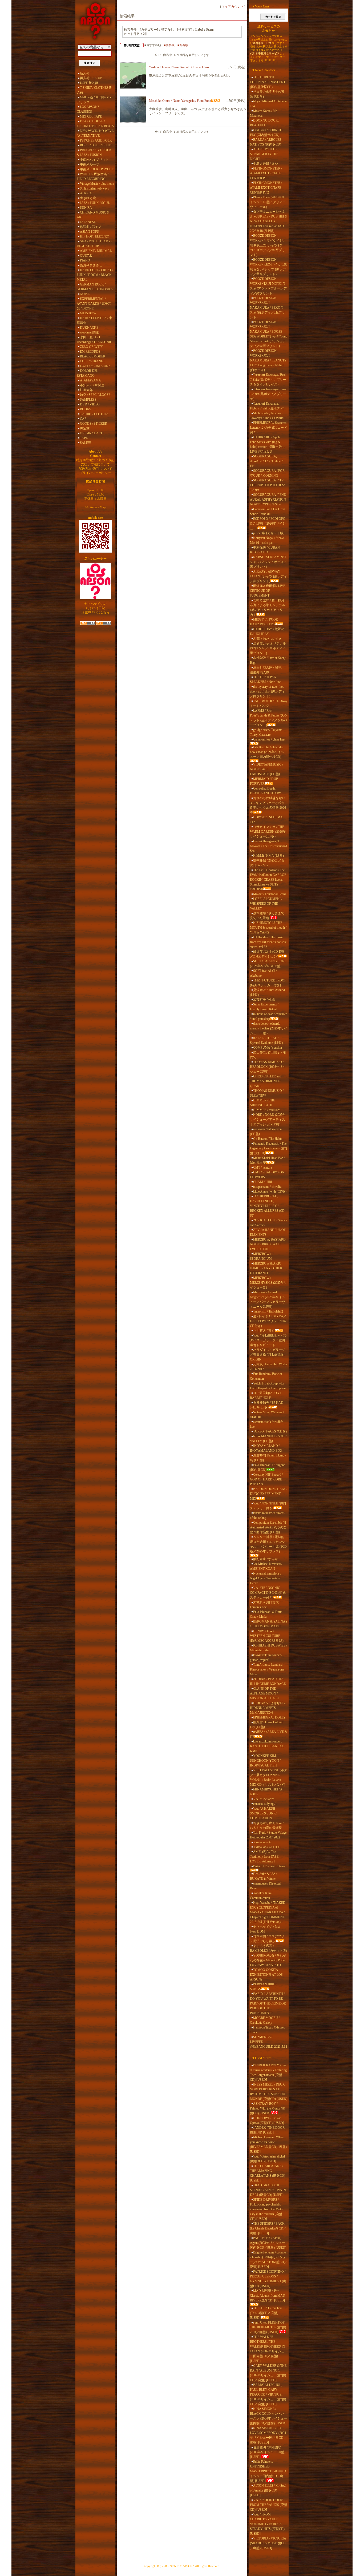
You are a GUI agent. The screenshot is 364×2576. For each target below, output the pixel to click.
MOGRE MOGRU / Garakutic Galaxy (265, 2020)
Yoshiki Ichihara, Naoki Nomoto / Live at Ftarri (179, 67)
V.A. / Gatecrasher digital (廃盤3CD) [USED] (267, 2159)
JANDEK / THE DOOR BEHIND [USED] (267, 2130)
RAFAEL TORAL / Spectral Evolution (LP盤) (266, 1040)
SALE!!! (86, 443)
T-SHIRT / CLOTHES (94, 414)
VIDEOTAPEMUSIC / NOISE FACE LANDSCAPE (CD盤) (266, 769)
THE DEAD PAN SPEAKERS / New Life (265, 679)
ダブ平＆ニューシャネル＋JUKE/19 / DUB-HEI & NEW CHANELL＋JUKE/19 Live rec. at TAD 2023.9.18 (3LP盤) (269, 221)
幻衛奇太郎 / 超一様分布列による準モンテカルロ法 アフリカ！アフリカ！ (268, 607)
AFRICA (86, 193)
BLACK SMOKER (93, 356)
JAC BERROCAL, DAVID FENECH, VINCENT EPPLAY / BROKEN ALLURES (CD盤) (267, 1206)
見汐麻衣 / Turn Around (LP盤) (267, 992)
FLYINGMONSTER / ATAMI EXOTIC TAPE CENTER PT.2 (266, 188)
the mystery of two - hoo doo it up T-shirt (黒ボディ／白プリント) (267, 691)
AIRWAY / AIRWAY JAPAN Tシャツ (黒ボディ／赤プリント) (268, 576)
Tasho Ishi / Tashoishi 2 (268, 1311)
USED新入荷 (89, 83)
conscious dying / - (265, 1804)
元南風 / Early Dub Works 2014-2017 (269, 1367)
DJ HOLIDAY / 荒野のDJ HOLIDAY (267, 631)
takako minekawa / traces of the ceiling (267, 1515)
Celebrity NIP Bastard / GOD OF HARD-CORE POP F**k (266, 1479)
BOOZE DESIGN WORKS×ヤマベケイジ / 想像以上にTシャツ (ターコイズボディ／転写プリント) (268, 245)
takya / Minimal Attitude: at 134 (269, 104)
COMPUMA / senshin (268, 1048)
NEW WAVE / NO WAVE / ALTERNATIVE (95, 133)
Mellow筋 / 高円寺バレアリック (94, 100)
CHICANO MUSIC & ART (93, 215)
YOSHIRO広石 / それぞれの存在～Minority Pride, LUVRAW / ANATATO (268, 1960)
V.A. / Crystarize (264, 1799)
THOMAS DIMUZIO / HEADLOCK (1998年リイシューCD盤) (268, 1067)
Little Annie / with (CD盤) (270, 1192)
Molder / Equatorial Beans (270, 894)
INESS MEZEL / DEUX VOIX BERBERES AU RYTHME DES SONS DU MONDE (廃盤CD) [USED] (269, 2092)
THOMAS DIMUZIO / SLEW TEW (267, 1093)
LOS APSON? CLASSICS (88, 109)
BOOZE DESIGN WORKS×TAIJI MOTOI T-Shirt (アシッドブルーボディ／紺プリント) (268, 286)
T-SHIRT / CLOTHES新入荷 (94, 90)
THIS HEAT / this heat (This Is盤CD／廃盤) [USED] (266, 2313)
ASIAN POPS (89, 232)
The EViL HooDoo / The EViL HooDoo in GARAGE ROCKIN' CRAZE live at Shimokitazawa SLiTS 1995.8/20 (268, 880)
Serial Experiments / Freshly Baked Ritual (264, 1007)
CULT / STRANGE (93, 361)
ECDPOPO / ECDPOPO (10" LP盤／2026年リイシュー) (268, 524)
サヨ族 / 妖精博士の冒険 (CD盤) (267, 94)
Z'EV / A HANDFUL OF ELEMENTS (268, 1232)
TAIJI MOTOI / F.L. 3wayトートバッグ (269, 703)
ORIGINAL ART (91, 433)
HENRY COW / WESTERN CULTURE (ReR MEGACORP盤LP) (267, 1636)
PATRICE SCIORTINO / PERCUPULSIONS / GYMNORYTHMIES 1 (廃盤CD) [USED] (268, 2279)
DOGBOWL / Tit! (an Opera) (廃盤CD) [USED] (267, 2120)
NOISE (85, 294)
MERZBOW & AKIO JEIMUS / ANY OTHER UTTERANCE (266, 1268)
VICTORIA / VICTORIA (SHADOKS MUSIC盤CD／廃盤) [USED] (268, 2543)
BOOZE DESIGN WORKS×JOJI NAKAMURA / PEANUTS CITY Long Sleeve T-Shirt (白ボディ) (268, 360)
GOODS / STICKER (94, 424)
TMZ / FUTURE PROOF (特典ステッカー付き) (268, 983)
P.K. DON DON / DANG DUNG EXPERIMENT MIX (268, 1494)
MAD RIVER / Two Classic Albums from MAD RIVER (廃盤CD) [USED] (268, 2296)
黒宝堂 (85, 428)
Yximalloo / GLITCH (267, 1847)
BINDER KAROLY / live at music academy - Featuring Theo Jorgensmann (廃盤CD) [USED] (268, 2072)
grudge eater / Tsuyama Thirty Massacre (266, 732)
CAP (83, 419)
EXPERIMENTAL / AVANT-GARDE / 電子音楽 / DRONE (94, 304)
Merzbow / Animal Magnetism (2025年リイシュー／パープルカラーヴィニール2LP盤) (268, 1299)
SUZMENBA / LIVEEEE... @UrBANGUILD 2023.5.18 (268, 2042)
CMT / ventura (262, 1168)
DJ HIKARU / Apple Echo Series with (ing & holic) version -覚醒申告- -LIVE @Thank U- (267, 444)
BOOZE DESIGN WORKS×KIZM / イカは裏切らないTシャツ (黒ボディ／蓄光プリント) (268, 267)
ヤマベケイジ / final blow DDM (265, 1929)
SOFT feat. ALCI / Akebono (263, 973)
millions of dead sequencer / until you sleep (268, 1016)
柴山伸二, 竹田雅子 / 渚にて (268, 1055)
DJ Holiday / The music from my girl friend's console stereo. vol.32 (268, 942)
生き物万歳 (88, 198)
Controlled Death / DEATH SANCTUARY (266, 791)
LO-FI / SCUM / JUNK (95, 366)
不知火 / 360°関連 (92, 385)
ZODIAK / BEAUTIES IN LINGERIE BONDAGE (268, 1681)
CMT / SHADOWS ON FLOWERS (267, 1175)
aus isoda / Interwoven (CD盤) (266, 1132)
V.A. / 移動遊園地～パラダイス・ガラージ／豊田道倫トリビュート (268, 1340)
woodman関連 (89, 332)
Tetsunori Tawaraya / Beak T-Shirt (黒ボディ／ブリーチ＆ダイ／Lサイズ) (268, 380)
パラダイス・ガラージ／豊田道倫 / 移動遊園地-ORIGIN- (268, 1355)
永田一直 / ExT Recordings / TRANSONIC (94, 340)
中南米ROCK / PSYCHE (97, 169)
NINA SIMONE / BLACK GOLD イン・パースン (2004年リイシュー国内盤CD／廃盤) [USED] (268, 2416)
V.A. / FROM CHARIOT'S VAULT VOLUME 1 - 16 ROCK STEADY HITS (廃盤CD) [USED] (267, 2524)
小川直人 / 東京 (264, 1331)
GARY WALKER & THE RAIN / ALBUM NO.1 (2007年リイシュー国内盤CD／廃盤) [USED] (268, 2373)
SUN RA (86, 208)
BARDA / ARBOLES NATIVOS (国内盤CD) (266, 142)
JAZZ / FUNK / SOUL (95, 203)
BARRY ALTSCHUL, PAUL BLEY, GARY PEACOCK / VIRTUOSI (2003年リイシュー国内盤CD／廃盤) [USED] (268, 2394)
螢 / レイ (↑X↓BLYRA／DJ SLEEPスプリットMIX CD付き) (268, 1321)
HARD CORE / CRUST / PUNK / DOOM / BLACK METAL (95, 275)
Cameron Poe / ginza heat (269, 739)
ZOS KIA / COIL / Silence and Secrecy (268, 1223)
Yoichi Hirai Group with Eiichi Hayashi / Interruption (268, 1386)
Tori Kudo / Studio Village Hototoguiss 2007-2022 (268, 1835)
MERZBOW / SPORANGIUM (261, 1256)
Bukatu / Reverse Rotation (270, 1866)
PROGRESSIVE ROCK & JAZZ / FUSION (94, 152)
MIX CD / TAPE (91, 116)
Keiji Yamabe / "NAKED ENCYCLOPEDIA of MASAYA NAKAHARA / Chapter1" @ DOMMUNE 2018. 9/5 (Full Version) (268, 1912)
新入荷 (85, 73)
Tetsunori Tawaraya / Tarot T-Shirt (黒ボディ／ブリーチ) (268, 394)
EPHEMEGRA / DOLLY (269, 1717)
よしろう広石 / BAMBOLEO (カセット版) (268, 1948)
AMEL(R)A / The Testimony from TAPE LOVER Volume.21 (264, 1857)
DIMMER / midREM (267, 1110)
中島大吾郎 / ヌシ (266, 164)
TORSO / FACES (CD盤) (270, 1431)
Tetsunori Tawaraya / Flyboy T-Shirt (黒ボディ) (267, 406)
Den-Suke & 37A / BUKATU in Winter (263, 1876)
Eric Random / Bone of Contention (266, 1376)
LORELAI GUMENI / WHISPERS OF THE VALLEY (266, 904)
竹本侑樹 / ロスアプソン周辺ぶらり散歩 (267, 1939)
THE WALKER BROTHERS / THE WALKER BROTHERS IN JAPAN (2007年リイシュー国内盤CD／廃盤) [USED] (268, 2349)
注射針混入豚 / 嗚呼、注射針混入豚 (267, 670)
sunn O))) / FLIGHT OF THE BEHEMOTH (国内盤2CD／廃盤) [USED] (268, 2327)
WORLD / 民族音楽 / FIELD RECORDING (93, 176)
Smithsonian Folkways (94, 188)
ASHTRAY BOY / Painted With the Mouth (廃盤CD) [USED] (268, 2108)
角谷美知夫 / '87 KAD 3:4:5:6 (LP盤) (267, 1405)
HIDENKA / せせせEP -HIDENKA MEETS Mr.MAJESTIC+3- (268, 1708)
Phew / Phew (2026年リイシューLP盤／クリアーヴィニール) (268, 202)
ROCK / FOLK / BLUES (96, 145)
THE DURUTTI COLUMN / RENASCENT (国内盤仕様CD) (268, 82)
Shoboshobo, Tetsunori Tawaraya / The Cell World (267, 416)
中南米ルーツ (90, 164)
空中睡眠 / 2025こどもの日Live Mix (267, 863)
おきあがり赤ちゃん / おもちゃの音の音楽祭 (267, 1825)
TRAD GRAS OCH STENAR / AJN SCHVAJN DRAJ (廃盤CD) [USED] (268, 2190)
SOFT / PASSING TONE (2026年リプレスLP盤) (268, 964)
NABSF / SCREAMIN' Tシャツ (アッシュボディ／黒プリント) (268, 562)
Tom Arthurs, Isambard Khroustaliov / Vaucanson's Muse (267, 1669)
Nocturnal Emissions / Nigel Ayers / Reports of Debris (266, 1578)
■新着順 (183, 45)
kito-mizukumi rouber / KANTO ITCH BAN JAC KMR (267, 1746)
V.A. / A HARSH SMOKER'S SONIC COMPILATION (263, 1813)
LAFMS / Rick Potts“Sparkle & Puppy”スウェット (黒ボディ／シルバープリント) (269, 718)
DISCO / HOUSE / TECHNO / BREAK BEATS (95, 124)
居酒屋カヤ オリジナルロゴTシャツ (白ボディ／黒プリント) (268, 648)
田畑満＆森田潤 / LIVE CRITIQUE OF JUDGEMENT (268, 591)
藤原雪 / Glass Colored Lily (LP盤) (267, 1725)
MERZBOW (88, 313)
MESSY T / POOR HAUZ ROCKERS (264, 622)
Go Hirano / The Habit (267, 1139)
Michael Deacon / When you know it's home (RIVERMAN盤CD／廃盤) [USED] (268, 2144)
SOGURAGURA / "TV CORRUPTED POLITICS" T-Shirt (268, 485)
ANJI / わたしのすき (268, 639)
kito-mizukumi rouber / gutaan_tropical (266, 1657)
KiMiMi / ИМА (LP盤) (268, 856)
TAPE (84, 438)
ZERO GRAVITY (92, 347)
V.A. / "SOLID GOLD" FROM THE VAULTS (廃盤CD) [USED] (269, 2505)
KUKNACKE (89, 328)
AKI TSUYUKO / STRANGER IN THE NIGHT (264, 154)
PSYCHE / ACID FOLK (96, 140)
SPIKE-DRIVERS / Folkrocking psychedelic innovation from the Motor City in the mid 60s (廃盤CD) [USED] (267, 2209)
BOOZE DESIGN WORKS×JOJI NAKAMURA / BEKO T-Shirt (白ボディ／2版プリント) (268, 308)
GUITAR (86, 256)
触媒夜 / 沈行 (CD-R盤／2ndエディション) (267, 954)
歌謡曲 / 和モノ (91, 227)
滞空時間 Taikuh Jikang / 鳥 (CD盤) (268, 1458)
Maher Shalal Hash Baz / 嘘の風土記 (267, 1160)
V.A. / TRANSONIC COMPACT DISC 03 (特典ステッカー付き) (268, 1593)
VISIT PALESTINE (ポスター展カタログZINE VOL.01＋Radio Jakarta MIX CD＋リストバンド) (269, 1777)
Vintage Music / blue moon (97, 184)
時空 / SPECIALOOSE (95, 395)
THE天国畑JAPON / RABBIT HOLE (265, 1395)
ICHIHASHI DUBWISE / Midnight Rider (268, 1648)
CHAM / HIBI (263, 1182)
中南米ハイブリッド (94, 160)
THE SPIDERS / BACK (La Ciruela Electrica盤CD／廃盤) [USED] (268, 2228)
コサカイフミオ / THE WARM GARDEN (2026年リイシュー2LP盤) (268, 832)
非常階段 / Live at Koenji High (268, 660)
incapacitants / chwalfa (267, 1187)
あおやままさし (91, 265)
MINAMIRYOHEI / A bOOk (266, 1792)
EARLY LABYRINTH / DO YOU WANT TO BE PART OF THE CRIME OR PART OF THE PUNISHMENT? (268, 2003)
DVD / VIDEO (90, 404)
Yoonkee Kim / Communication (261, 1895)
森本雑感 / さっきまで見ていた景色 (267, 916)
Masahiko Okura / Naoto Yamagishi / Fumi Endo (180, 101)
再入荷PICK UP (91, 78)
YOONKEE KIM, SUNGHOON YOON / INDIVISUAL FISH (265, 1761)
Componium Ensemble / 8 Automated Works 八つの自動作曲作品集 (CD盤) (268, 1527)
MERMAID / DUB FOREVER (264, 781)
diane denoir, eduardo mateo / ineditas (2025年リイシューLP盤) (269, 1028)
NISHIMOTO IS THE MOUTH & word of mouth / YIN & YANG (268, 928)
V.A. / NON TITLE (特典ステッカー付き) (268, 1506)
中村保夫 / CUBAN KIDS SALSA (265, 550)
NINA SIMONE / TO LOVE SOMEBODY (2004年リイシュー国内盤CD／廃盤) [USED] (268, 2435)
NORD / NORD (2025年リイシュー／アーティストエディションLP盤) (268, 1120)
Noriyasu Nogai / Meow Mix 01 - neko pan (267, 540)
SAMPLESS (88, 400)
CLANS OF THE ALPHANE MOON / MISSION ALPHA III (264, 1693)
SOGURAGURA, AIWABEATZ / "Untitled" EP (267, 461)
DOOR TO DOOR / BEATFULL (265, 123)
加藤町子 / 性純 (264, 1000)
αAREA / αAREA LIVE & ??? (268, 1734)
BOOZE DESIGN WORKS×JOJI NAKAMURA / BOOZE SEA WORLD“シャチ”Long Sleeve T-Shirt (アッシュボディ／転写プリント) (269, 334)
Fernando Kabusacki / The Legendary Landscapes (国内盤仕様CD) (268, 1148)
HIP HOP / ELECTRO (95, 236)
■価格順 (169, 45)
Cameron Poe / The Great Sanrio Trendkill (268, 512)
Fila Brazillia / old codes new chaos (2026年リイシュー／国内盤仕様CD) (267, 752)
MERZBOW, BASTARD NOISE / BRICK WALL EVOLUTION (268, 1244)
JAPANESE (88, 222)
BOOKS (86, 409)
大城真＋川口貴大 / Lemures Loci (265, 1605)
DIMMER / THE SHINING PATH (262, 1103)
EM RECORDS (90, 352)
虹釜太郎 (86, 390)
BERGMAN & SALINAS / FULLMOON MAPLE (269, 1624)
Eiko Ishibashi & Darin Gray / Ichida (266, 1614)
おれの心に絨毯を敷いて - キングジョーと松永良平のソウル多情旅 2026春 (268, 805)
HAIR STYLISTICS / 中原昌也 (94, 320)
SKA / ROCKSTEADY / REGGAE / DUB (94, 244)
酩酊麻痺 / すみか (266, 1559)
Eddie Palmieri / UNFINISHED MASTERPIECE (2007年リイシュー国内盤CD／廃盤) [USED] (268, 2471)
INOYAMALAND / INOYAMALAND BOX (266, 1448)
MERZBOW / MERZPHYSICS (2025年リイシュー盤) (268, 1283)
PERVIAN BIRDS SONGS (264, 1987)
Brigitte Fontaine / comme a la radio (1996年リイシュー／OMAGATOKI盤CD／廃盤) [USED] (269, 2260)
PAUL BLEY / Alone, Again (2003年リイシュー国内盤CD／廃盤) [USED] (268, 2243)
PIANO (85, 260)
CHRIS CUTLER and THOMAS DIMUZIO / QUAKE (266, 1081)
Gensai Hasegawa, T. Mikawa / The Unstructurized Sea (268, 846)
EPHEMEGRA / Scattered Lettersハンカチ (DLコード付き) (268, 428)
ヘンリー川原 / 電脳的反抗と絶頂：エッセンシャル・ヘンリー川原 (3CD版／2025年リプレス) (268, 1544)
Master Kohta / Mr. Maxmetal (264, 113)
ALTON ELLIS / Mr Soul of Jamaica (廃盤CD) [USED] (268, 2490)
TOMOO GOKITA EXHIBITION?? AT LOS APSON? (266, 1975)
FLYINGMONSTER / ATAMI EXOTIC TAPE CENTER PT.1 (266, 173)
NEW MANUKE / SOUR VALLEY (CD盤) (268, 1439)
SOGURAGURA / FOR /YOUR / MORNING (267, 473)
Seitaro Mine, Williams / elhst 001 (267, 1415)
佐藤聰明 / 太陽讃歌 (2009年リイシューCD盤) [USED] (268, 2452)
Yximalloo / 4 (262, 1842)
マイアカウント (233, 7)
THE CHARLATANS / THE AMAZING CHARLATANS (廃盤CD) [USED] (268, 2173)
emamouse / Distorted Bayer (265, 1886)
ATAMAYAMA (90, 380)
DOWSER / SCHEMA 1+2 (266, 820)
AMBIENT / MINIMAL (96, 251)
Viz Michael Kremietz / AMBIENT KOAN (266, 1566)
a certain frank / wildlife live (266, 1424)
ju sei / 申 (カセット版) (269, 533)
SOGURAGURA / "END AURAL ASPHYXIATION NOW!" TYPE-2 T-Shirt (268, 500)
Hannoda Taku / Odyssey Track (268, 2030)
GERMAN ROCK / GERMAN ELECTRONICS (95, 287)
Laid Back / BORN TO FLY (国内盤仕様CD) (266, 132)
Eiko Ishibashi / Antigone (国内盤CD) (268, 1467)
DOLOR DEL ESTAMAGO (87, 373)
